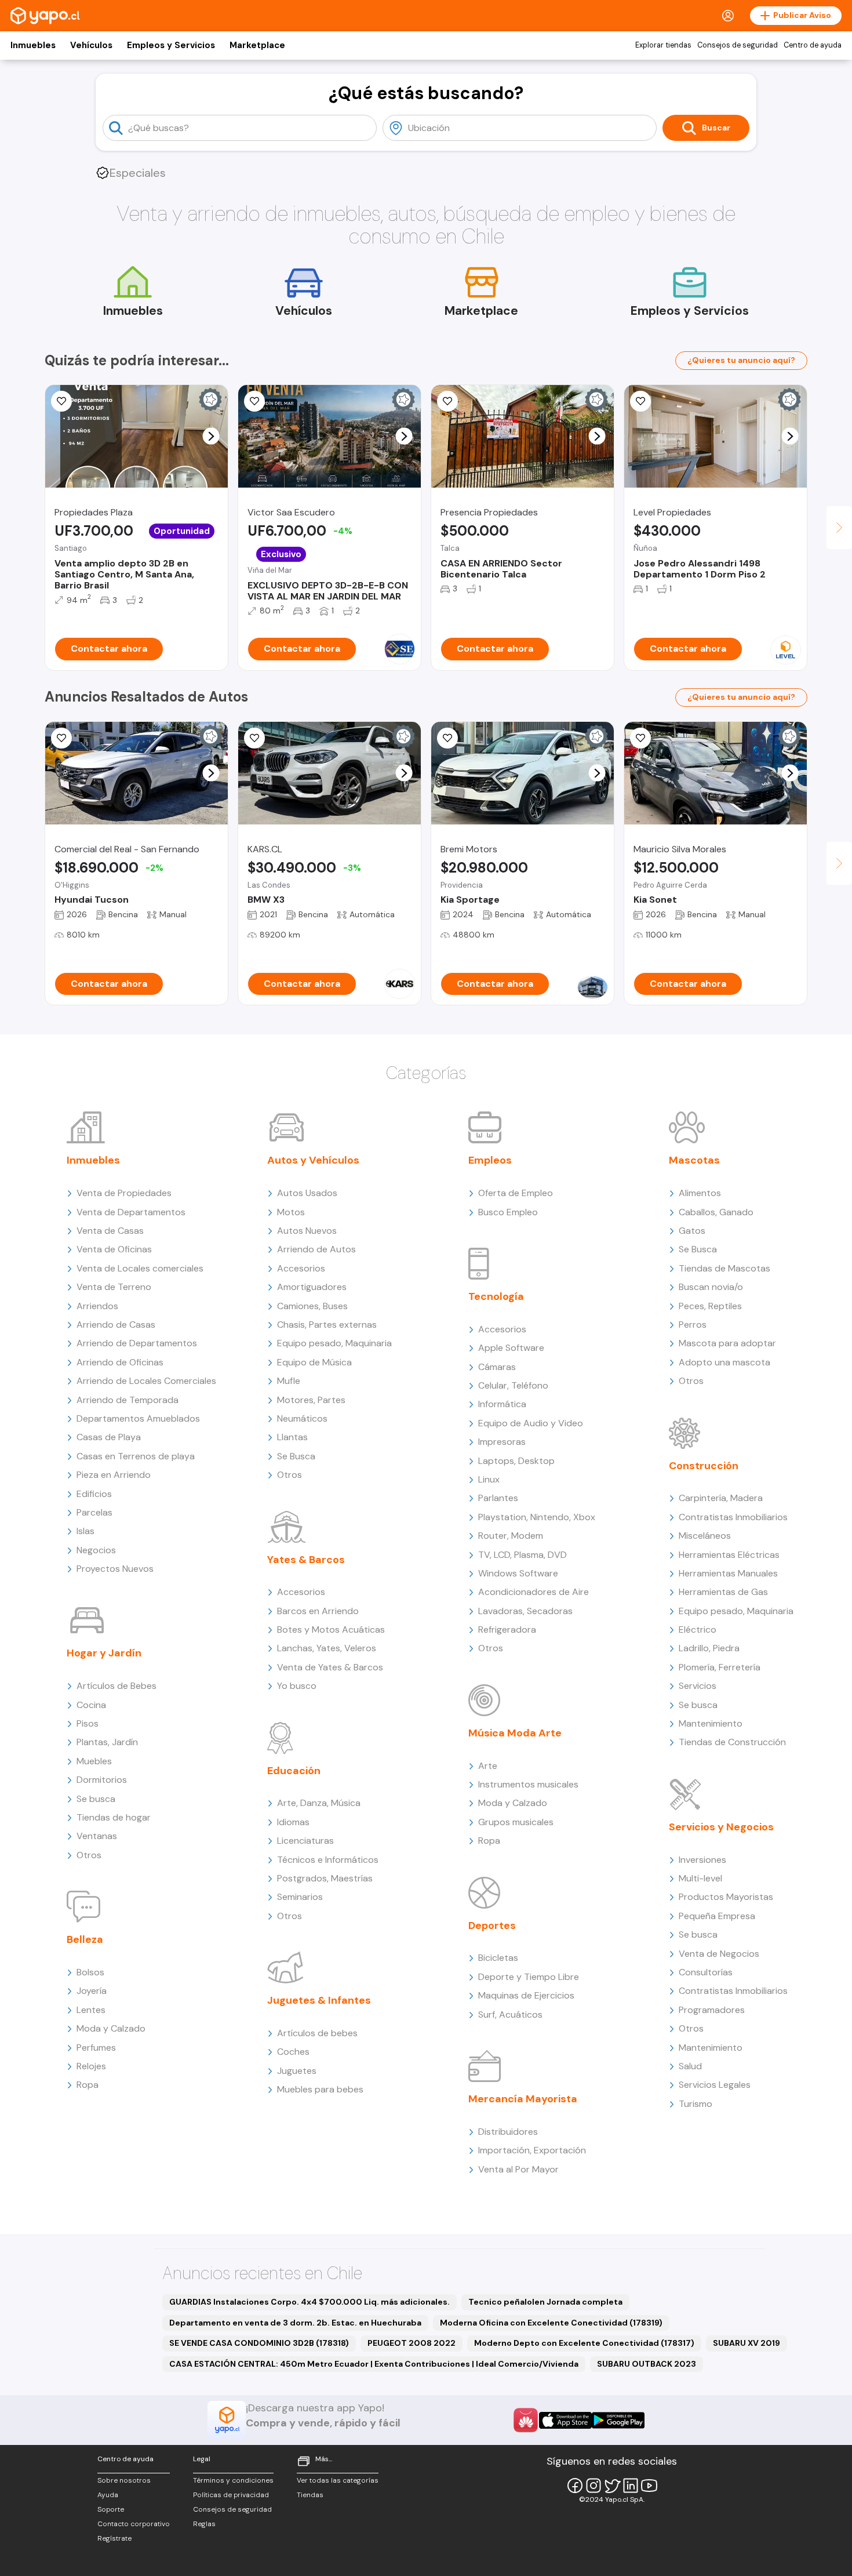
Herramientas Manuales (728, 1573)
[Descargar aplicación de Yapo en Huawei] (526, 2420)
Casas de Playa (109, 1437)
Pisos (88, 1723)
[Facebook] (575, 2486)
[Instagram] (594, 2486)
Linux (489, 1479)
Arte (488, 1766)
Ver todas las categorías (338, 2480)
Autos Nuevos (307, 1231)
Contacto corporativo (134, 2524)
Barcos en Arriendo (318, 1611)
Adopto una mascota (724, 1362)
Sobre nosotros (124, 2480)
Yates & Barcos (306, 1560)
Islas (85, 1531)
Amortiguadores (312, 1287)
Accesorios (301, 1268)
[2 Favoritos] (61, 738)
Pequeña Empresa (717, 1916)
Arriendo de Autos (316, 1249)
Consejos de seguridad (738, 45)
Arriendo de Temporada (128, 1400)
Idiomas (293, 1822)
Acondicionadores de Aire (534, 1592)
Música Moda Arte (515, 1733)
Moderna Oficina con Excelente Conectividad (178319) (551, 2323)
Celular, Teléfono (513, 1385)
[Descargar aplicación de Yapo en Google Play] (618, 2420)
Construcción (704, 1466)
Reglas (204, 2524)
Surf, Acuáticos (510, 2014)
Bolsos (90, 1972)
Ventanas (97, 1836)
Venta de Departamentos (131, 1212)
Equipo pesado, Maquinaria (334, 1343)
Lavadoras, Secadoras (525, 1611)
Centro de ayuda (813, 45)
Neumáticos (302, 1418)
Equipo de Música (314, 1362)
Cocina (91, 1705)
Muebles (94, 1761)
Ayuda (108, 2495)
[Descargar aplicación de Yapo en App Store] (565, 2420)
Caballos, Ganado (716, 1212)
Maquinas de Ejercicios (526, 1995)
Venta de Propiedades (124, 1193)
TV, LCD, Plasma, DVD (523, 1555)
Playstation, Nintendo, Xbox (537, 1517)
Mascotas (694, 1160)
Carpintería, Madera (721, 1498)
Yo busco (297, 1686)
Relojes (91, 2066)
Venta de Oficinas (114, 1249)
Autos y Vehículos (313, 1160)
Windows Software (518, 1573)
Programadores (712, 2010)
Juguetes (297, 2071)
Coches (293, 2052)
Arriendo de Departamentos (137, 1343)
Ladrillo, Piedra (709, 1648)
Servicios (698, 1686)
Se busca (96, 1799)
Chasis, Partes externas (327, 1325)
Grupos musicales (516, 1822)
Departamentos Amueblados (138, 1418)
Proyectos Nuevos (115, 1569)
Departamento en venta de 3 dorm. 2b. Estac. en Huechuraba (295, 2323)
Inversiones (702, 1860)
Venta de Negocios (719, 1954)
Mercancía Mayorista (523, 2099)
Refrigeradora (507, 1629)
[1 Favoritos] (61, 401)
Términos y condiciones (233, 2480)
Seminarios (300, 1897)
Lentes (91, 2010)
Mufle (289, 1381)
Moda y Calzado (111, 2028)
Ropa (88, 2085)
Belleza (85, 1939)
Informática (502, 1404)
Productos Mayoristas (726, 1897)
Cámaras (497, 1367)
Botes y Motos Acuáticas (331, 1629)
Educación (294, 1771)
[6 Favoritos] (447, 401)
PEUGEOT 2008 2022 (412, 2343)
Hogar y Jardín (104, 1653)
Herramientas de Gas (723, 1592)
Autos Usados (307, 1193)
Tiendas (310, 2495)
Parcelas (94, 1512)
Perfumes (96, 2048)
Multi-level (700, 1878)
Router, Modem (511, 1536)
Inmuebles (33, 45)
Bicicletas (498, 1958)
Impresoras (502, 1442)
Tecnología (496, 1296)
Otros (89, 1855)
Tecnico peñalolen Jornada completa (545, 2302)
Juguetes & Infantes (319, 2000)
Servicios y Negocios (721, 1827)
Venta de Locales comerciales (140, 1268)
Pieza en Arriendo (114, 1475)
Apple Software (511, 1348)
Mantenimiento (711, 1723)
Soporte (111, 2509)
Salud (690, 2066)
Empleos (490, 1160)
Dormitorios (102, 1780)
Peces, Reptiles (710, 1306)
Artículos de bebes (317, 2033)
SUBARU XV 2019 (747, 2343)
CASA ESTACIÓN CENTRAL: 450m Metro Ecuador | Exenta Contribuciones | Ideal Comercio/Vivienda (374, 2364)
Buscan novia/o (711, 1287)
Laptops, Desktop (516, 1461)
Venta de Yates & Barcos (330, 1667)
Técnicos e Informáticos (328, 1860)
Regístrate (114, 2538)
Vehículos (91, 45)
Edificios (94, 1494)
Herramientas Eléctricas (729, 1555)
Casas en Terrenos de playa (136, 1456)
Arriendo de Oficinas (120, 1362)
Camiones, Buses (312, 1306)
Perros (693, 1325)
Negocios (96, 1550)
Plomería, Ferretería (720, 1667)
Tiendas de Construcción (732, 1742)
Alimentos (700, 1193)
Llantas (292, 1437)
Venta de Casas (110, 1231)
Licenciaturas (305, 1841)
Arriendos (97, 1306)
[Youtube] (649, 2486)
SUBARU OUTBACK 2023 (647, 2364)
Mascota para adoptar (727, 1343)
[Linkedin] (631, 2486)
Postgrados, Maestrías (325, 1878)
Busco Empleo (508, 1212)
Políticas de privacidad (231, 2495)
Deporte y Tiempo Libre (529, 1977)
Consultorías (706, 1972)
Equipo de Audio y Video (531, 1423)
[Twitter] (612, 2486)
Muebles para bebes (320, 2089)
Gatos (692, 1231)
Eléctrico (698, 1629)
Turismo (696, 2104)
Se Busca (296, 1456)
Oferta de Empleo (516, 1193)
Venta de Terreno (114, 1287)
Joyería (92, 1991)
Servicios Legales (715, 2085)
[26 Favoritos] (640, 401)
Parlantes (498, 1498)
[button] (211, 436)
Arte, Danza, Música (319, 1803)
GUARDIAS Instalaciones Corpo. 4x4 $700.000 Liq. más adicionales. (310, 2302)
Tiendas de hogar (114, 1817)
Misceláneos (705, 1536)
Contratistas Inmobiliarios (733, 1517)
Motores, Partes (311, 1400)
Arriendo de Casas (116, 1325)
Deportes (492, 1925)
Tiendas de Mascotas (724, 1268)
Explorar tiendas (663, 45)
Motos (291, 1212)
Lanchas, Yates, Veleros (327, 1648)
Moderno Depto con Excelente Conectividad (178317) (584, 2343)
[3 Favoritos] (640, 738)
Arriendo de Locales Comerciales (146, 1381)
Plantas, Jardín (107, 1742)
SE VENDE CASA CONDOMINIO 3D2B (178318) (259, 2343)
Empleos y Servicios (171, 45)
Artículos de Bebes (116, 1686)
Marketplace (257, 45)
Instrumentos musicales (528, 1784)
